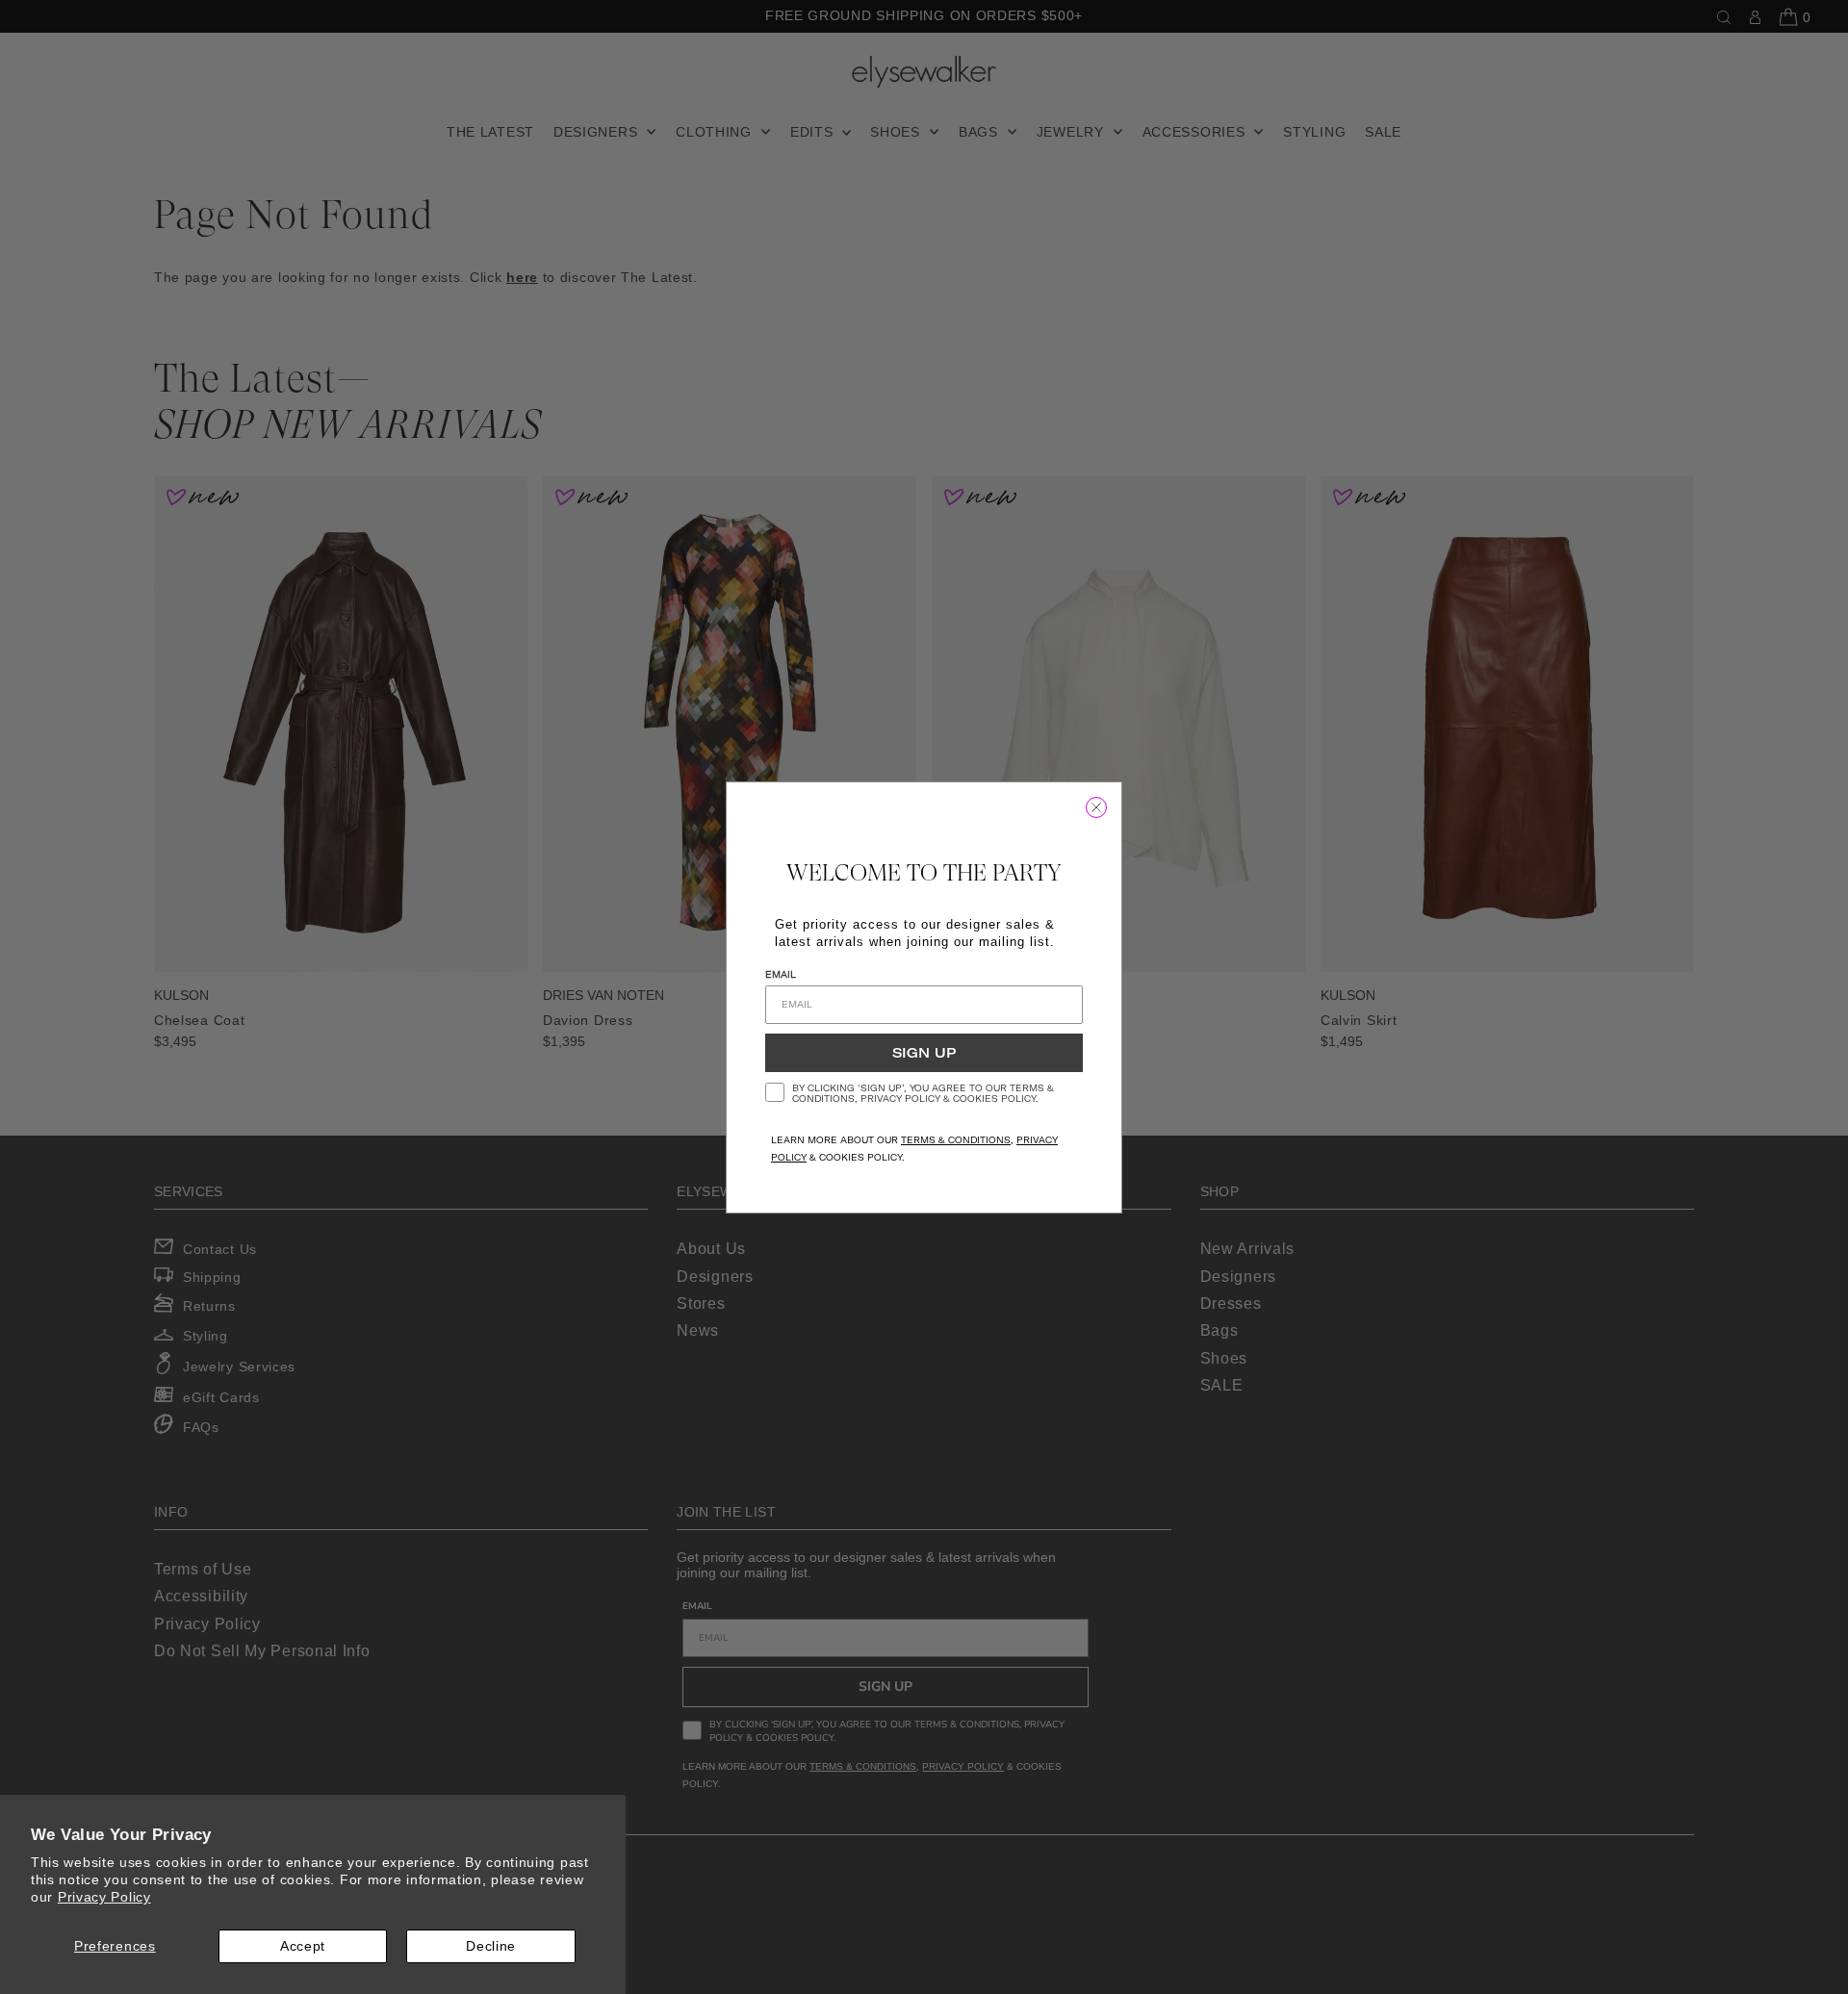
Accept (303, 1946)
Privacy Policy (104, 1897)
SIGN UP (924, 1053)
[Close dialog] (1096, 807)
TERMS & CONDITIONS (956, 1140)
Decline (491, 1946)
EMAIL (781, 974)
